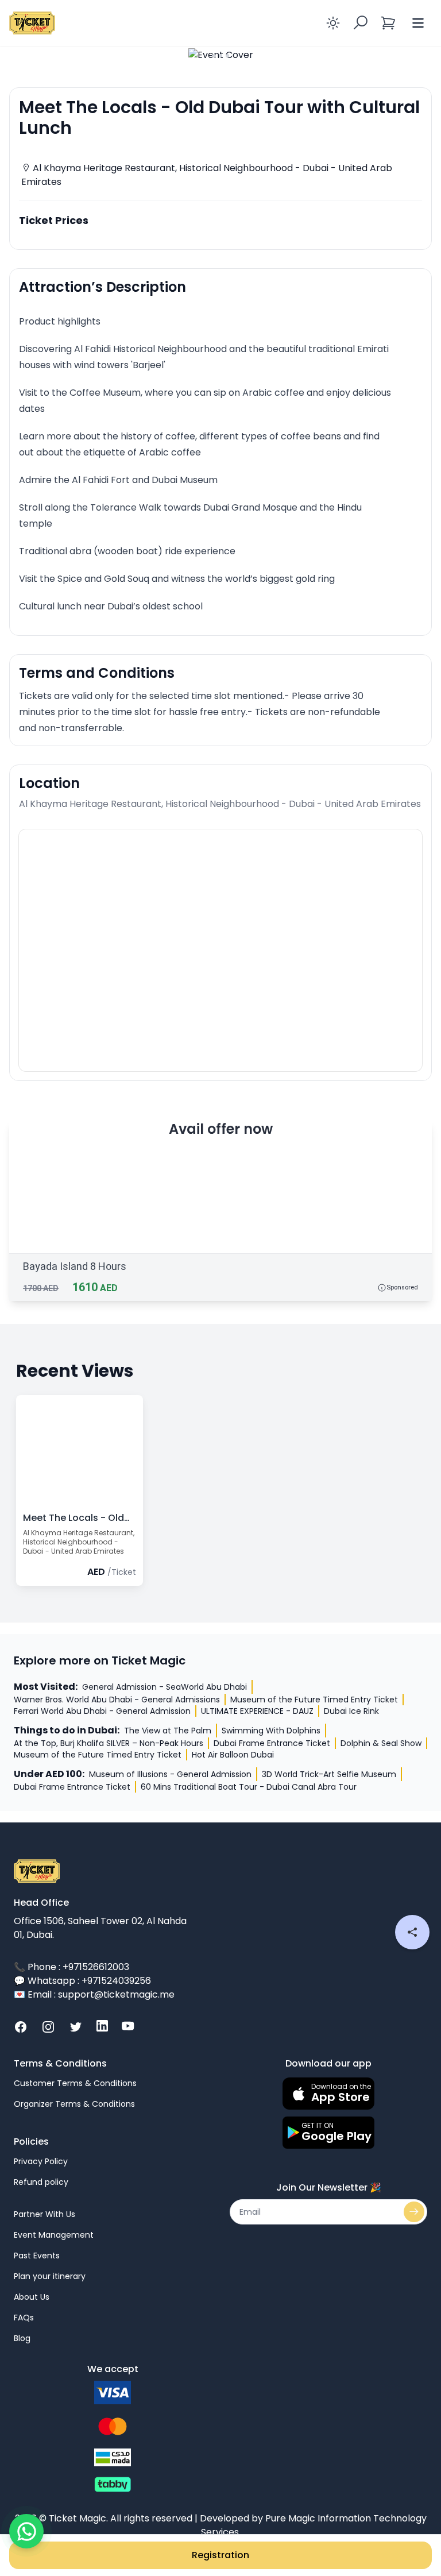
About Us (32, 2297)
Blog (22, 2338)
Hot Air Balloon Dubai (233, 1755)
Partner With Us (45, 2214)
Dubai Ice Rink (351, 1711)
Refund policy (41, 2182)
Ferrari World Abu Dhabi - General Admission (102, 1711)
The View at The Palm (168, 1731)
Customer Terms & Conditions (75, 2083)
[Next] (418, 55)
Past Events (37, 2256)
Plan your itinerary (50, 2276)
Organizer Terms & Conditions (74, 2104)
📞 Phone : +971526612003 (71, 1967)
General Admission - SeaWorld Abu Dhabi (165, 1687)
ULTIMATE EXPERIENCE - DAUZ (257, 1711)
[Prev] (23, 55)
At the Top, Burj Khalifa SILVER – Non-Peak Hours (109, 1743)
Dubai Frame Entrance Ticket (272, 1743)
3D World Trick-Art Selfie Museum (329, 1774)
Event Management (54, 2235)
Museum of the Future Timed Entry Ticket (314, 1700)
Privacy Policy (41, 2161)
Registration (220, 2555)
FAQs (24, 2318)
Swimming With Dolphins (271, 1731)
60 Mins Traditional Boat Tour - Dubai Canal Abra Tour (249, 1787)
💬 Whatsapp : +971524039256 (82, 1981)
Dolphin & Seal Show (381, 1743)
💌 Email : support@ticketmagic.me (94, 1994)
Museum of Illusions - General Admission (170, 1774)
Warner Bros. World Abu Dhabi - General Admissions (117, 1700)
